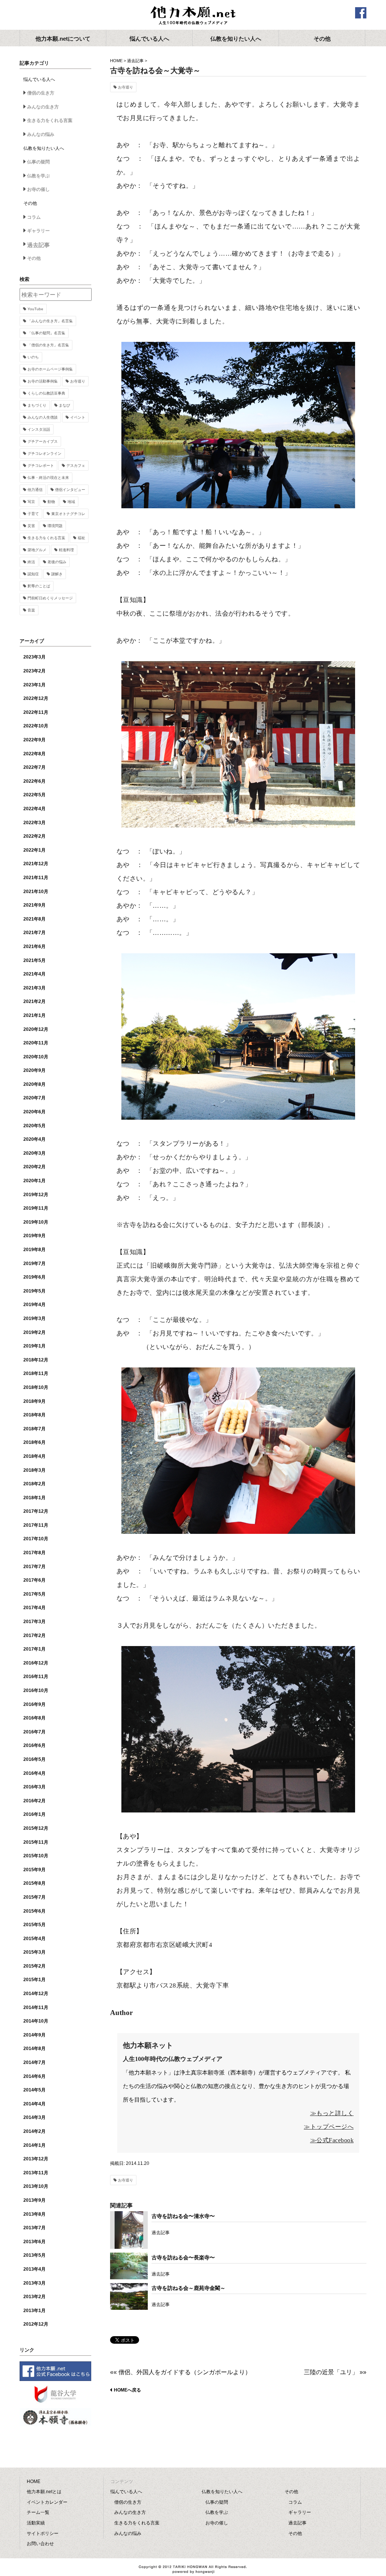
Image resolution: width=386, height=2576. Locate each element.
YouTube (35, 309)
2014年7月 (34, 2062)
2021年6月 (34, 947)
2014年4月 (34, 2104)
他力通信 (35, 490)
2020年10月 (36, 1057)
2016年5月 (34, 1759)
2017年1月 (34, 1649)
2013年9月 (34, 2200)
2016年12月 (36, 1663)
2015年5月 (34, 1925)
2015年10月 (36, 1856)
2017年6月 (34, 1580)
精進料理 (66, 550)
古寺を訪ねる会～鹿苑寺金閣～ (188, 2288)
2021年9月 (34, 905)
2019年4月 (34, 1305)
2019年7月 (34, 1264)
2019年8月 (34, 1250)
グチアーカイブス (43, 441)
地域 (71, 502)
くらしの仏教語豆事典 (46, 393)
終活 (31, 562)
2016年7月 (34, 1732)
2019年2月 (34, 1332)
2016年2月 (34, 1801)
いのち (33, 357)
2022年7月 (34, 767)
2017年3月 (34, 1622)
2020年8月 (34, 1084)
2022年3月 (34, 823)
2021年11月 (36, 878)
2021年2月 (34, 1001)
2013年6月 (34, 2242)
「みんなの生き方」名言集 (50, 321)
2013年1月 (34, 2311)
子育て (33, 514)
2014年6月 (34, 2076)
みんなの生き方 (43, 107)
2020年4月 (34, 1139)
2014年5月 (34, 2090)
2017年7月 (34, 1567)
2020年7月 (34, 1098)
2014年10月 (36, 2021)
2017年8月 (34, 1553)
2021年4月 (34, 974)
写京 (31, 502)
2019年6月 (34, 1277)
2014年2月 (34, 2131)
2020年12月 (36, 1029)
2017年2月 (34, 1636)
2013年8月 (34, 2214)
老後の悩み (57, 562)
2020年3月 (34, 1153)
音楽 (31, 610)
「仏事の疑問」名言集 (46, 333)
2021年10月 (36, 892)
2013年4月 (34, 2269)
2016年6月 (34, 1745)
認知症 (33, 574)
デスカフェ (76, 466)
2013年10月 (36, 2186)
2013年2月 (34, 2297)
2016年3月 (34, 1787)
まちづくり (37, 405)
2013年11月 (36, 2173)
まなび (64, 405)
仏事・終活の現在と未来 (48, 478)
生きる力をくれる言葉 (50, 120)
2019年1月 (34, 1346)
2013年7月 (34, 2228)
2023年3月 (34, 657)
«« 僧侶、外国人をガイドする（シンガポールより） (181, 2372)
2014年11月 (36, 2007)
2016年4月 (34, 1773)
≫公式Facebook (332, 2140)
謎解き (57, 574)
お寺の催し (38, 189)
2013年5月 (34, 2255)
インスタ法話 (39, 429)
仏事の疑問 (38, 162)
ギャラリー (38, 231)
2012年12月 (36, 2324)
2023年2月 (34, 671)
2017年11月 (36, 1525)
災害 (31, 526)
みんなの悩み (41, 134)
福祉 (81, 538)
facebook (361, 13)
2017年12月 (36, 1511)
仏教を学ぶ (38, 176)
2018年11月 (36, 1373)
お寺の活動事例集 (43, 381)
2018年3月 (34, 1470)
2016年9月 (34, 1704)
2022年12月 (36, 698)
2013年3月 (34, 2283)
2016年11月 (36, 1677)
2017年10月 (36, 1539)
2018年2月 (34, 1484)
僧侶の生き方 (41, 93)
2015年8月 (34, 1883)
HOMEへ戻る (127, 2390)
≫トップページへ (329, 2127)
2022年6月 (34, 781)
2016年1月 (34, 1814)
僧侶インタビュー (70, 490)
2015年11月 (36, 1842)
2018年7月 (34, 1429)
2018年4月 (34, 1456)
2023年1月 (34, 685)
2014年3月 (34, 2117)
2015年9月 (34, 1870)
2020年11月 (36, 1043)
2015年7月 (34, 1897)
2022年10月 (36, 726)
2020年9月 (34, 1070)
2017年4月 (34, 1608)
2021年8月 (34, 919)
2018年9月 (34, 1401)
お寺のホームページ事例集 (50, 369)
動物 (51, 502)
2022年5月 (34, 795)
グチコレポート (41, 466)
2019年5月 (34, 1291)
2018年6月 (34, 1442)
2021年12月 (36, 864)
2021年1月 (34, 1015)
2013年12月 (36, 2159)
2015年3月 (34, 1952)
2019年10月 (36, 1222)
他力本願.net (193, 16)
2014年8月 (34, 2049)
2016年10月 (36, 1690)
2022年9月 (34, 740)
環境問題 (55, 526)
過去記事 (135, 61)
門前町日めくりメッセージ (50, 598)
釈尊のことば (39, 586)
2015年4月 (34, 1939)
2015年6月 (34, 1911)
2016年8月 (34, 1718)
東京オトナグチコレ (68, 514)
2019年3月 (34, 1318)
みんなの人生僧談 (43, 417)
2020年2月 (34, 1167)
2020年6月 (34, 1112)
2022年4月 (34, 809)
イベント (78, 417)
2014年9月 (34, 2035)
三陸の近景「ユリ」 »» (335, 2372)
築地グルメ (37, 550)
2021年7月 (34, 933)
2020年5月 (34, 1126)
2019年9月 (34, 1236)
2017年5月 (34, 1594)
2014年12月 (36, 1994)
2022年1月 (34, 850)
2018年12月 (36, 1360)
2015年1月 (34, 1980)
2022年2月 (34, 836)
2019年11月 (36, 1208)
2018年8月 (34, 1415)
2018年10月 (36, 1387)
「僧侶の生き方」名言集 (48, 345)
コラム (34, 217)
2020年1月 (34, 1181)
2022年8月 (34, 754)
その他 (34, 258)
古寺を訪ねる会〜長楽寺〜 (183, 2257)
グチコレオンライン (44, 453)
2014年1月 (34, 2145)
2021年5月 (34, 960)
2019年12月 (36, 1195)
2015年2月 (34, 1966)
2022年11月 (36, 712)
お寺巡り (126, 87)
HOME (116, 61)
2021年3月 (34, 988)
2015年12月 (36, 1828)
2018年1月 (34, 1498)
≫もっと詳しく (332, 2113)
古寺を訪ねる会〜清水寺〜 (183, 2216)
